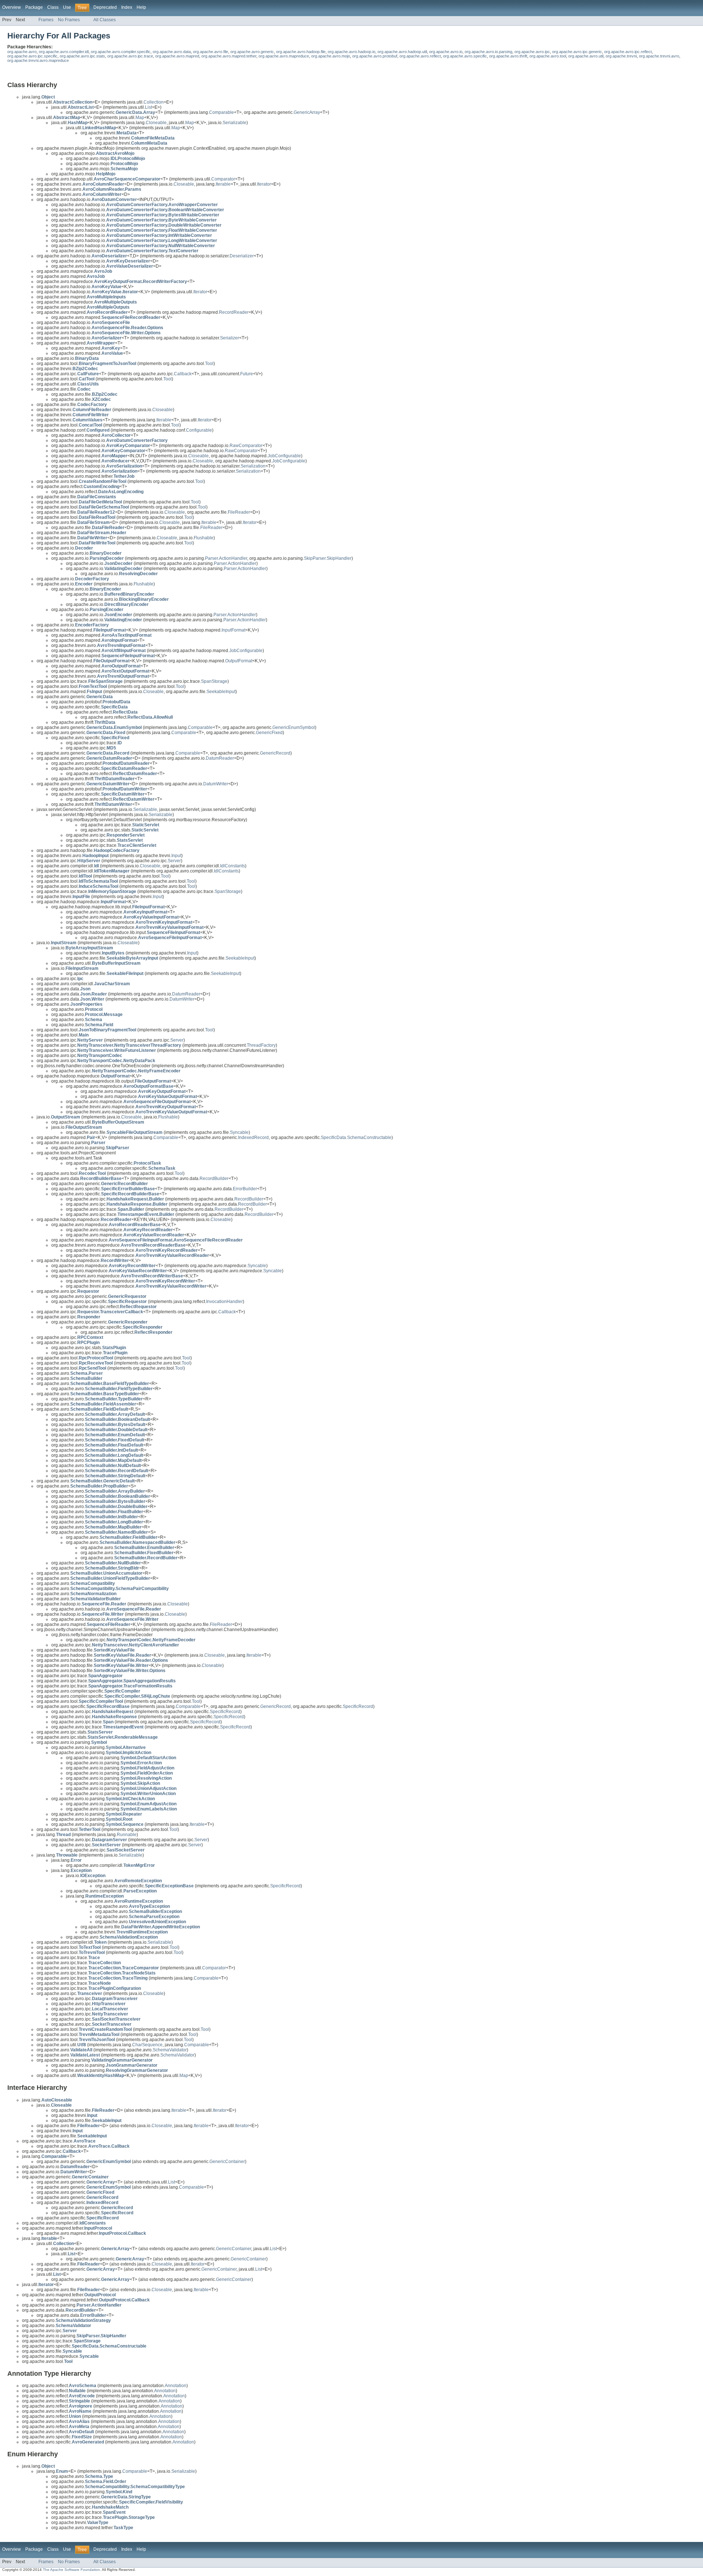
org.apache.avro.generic (252, 52)
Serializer (230, 338)
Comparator (223, 179)
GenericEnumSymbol (294, 727)
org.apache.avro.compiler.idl (64, 52)
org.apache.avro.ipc (532, 52)
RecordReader (234, 312)
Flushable (204, 538)
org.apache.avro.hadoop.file (301, 52)
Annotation (176, 2386)
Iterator (264, 184)
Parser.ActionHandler (226, 558)
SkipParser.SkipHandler (328, 558)
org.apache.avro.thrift (508, 56)
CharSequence (147, 2045)
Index (127, 7)
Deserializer (242, 256)
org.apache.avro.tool (548, 56)
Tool (209, 364)
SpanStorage (214, 681)
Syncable (239, 1132)
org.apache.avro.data (172, 52)
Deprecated (105, 7)
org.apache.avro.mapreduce (284, 56)
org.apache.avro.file (211, 52)
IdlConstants (233, 866)
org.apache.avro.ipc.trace (130, 56)
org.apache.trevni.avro (659, 56)
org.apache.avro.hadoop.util (402, 52)
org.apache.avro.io (446, 52)
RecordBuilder (214, 1179)
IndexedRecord (253, 1138)
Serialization (253, 466)
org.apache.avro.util (586, 56)
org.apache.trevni (621, 56)
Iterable (223, 184)
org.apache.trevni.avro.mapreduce (38, 60)
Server (174, 861)
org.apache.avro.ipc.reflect (628, 52)
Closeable (184, 184)
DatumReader (220, 758)
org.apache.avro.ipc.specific (32, 56)
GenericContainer (227, 2162)
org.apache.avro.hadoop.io (351, 52)
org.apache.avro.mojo (331, 56)
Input (176, 856)
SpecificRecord (358, 1706)
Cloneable (156, 123)
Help (141, 7)
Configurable (199, 430)
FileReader (239, 512)
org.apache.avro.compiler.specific (121, 52)
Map (140, 118)
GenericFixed (269, 733)
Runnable (127, 1835)
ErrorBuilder (245, 1189)
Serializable (235, 123)
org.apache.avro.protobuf (375, 56)
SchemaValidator (170, 2050)
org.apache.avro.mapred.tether (229, 56)
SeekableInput (221, 692)
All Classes (105, 20)
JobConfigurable (284, 456)
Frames (46, 20)
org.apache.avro (22, 52)
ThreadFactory (261, 1045)
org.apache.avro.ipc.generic (577, 52)
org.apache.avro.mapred (177, 56)
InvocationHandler (224, 1302)
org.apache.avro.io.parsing (488, 52)
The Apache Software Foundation (71, 2570)
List (148, 107)
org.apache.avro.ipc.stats (82, 56)
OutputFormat (239, 661)
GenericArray (307, 112)
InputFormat (233, 630)
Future (247, 374)
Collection (154, 102)
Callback (183, 374)
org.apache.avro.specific (465, 56)
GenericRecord (275, 753)
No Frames (69, 20)
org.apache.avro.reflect (420, 56)
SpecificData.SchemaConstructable (356, 1138)
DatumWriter (216, 784)
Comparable (222, 112)
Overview (12, 7)
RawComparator (246, 446)
